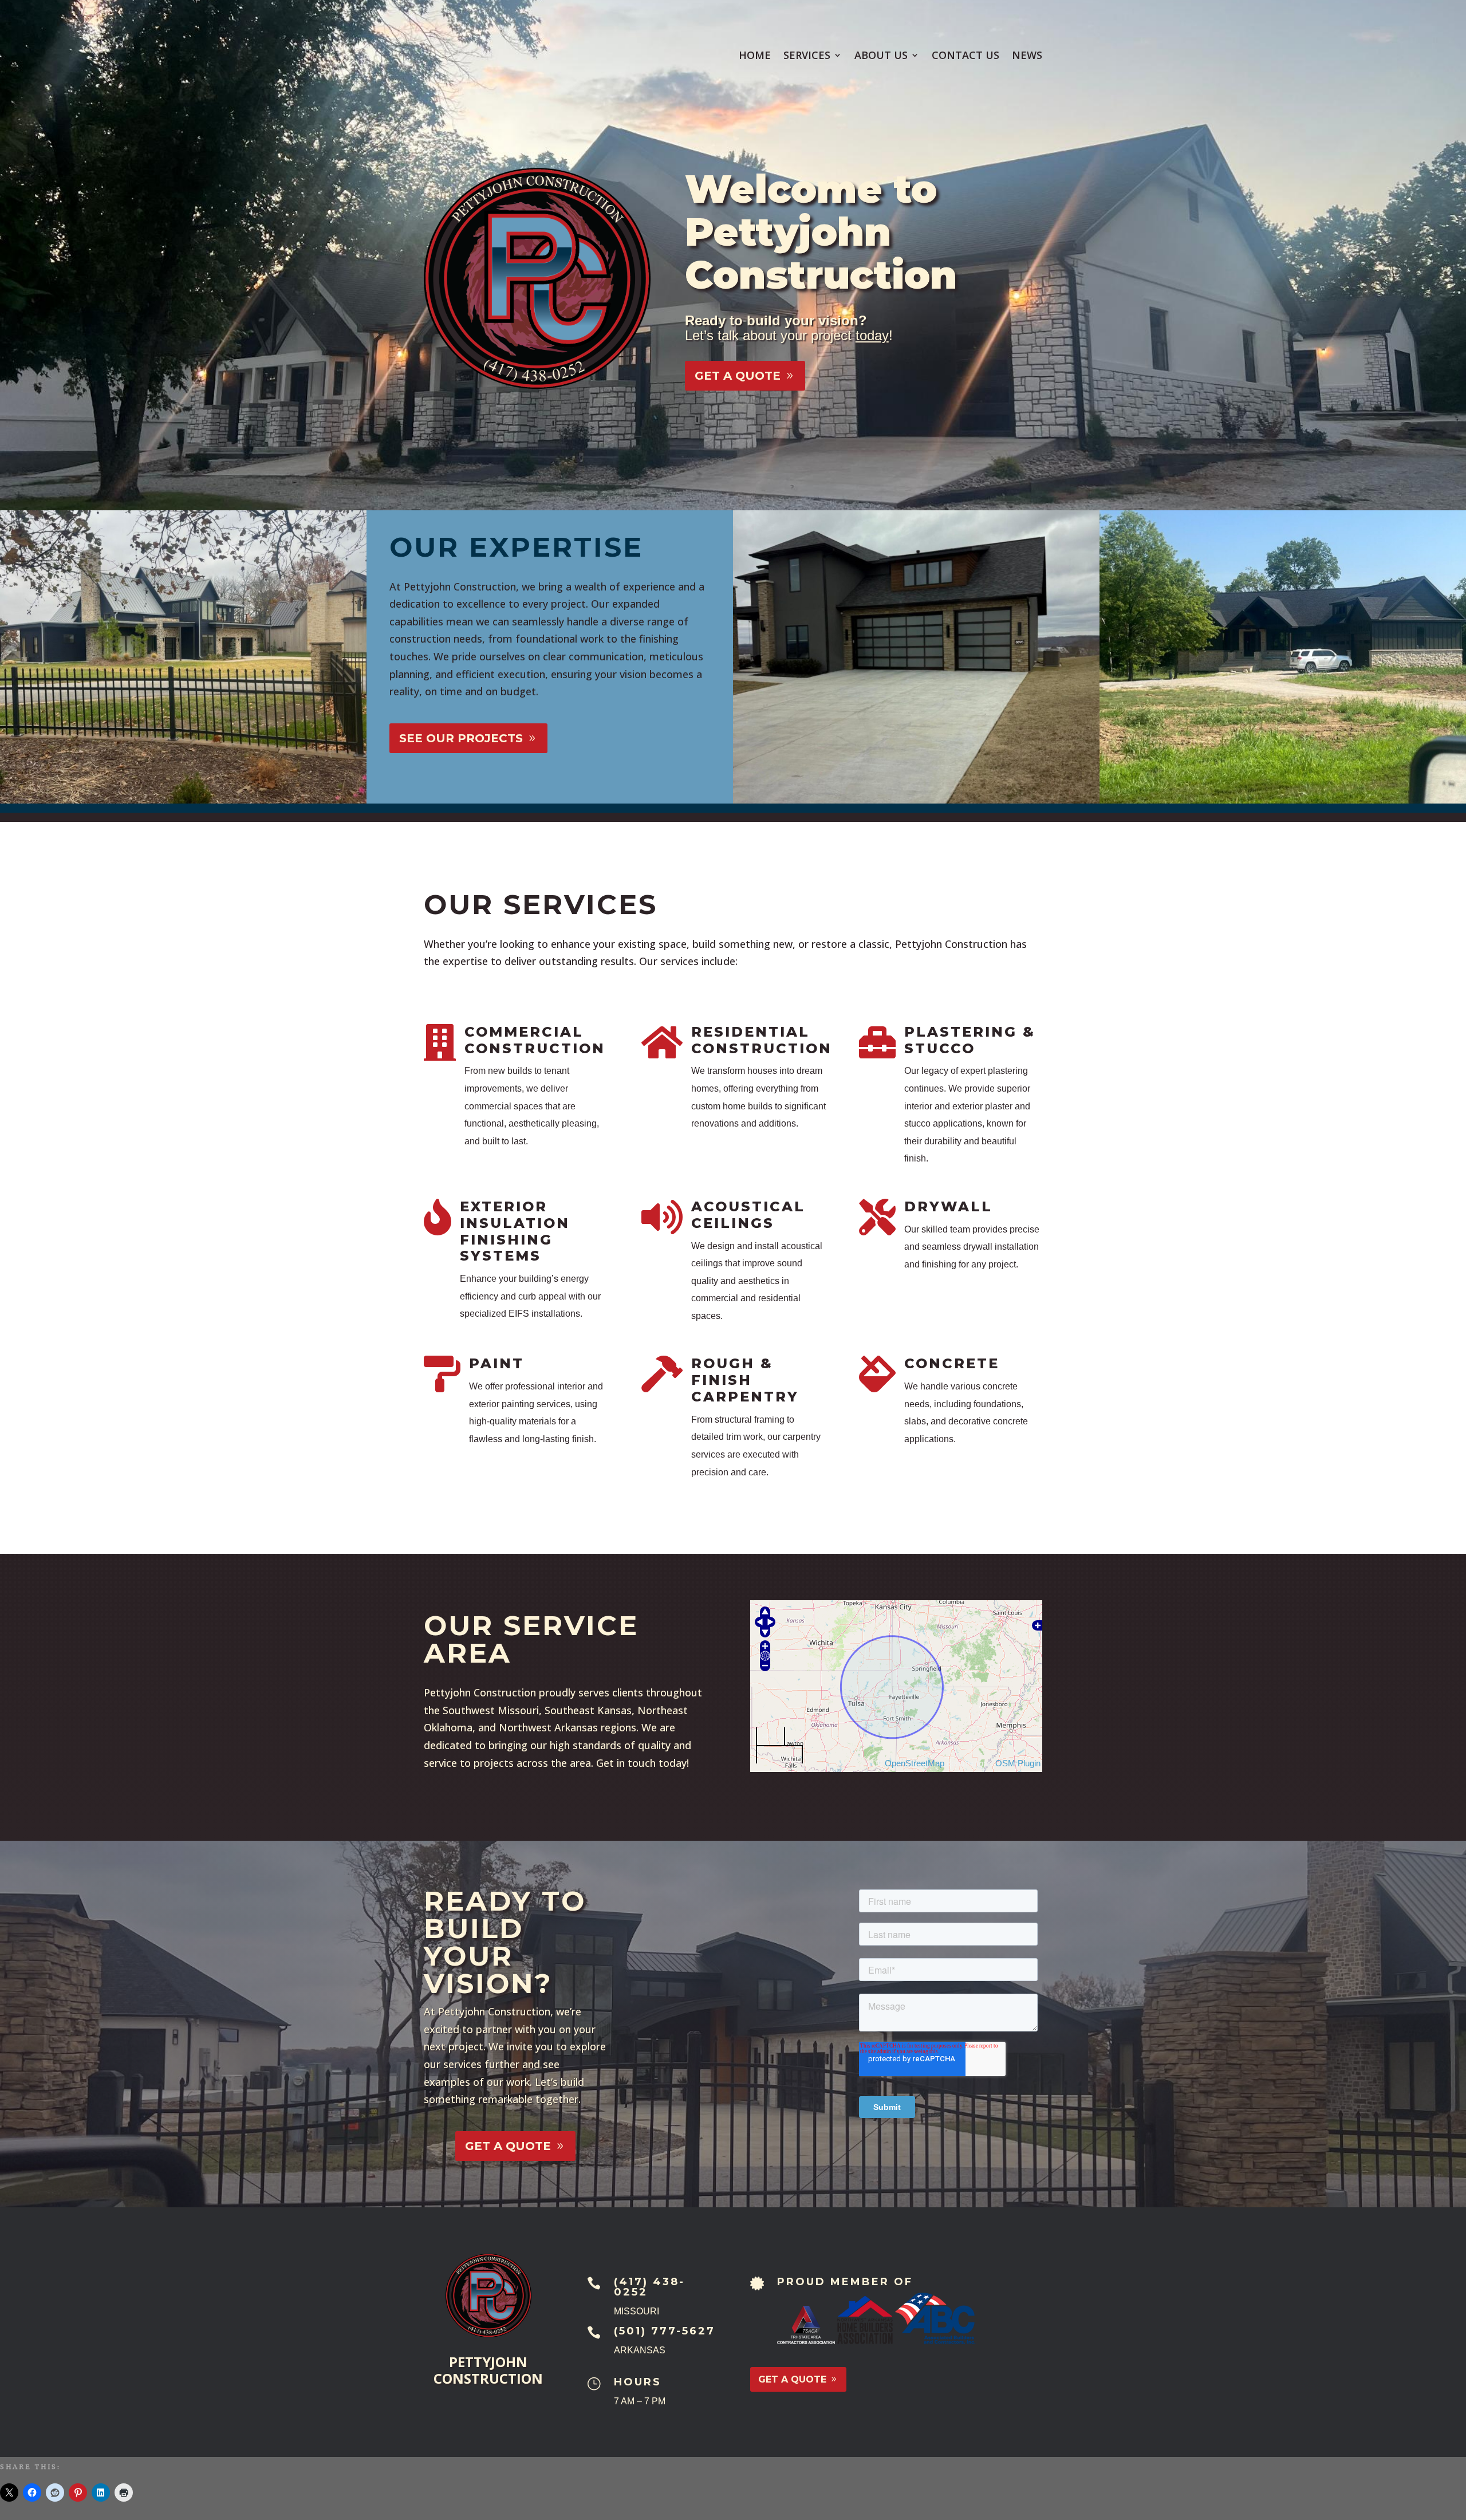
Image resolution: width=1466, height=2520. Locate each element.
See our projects (461, 738)
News (1027, 56)
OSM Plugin (1018, 1763)
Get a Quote (738, 376)
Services (807, 56)
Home (755, 56)
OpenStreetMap (915, 1763)
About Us (881, 56)
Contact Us (965, 56)
